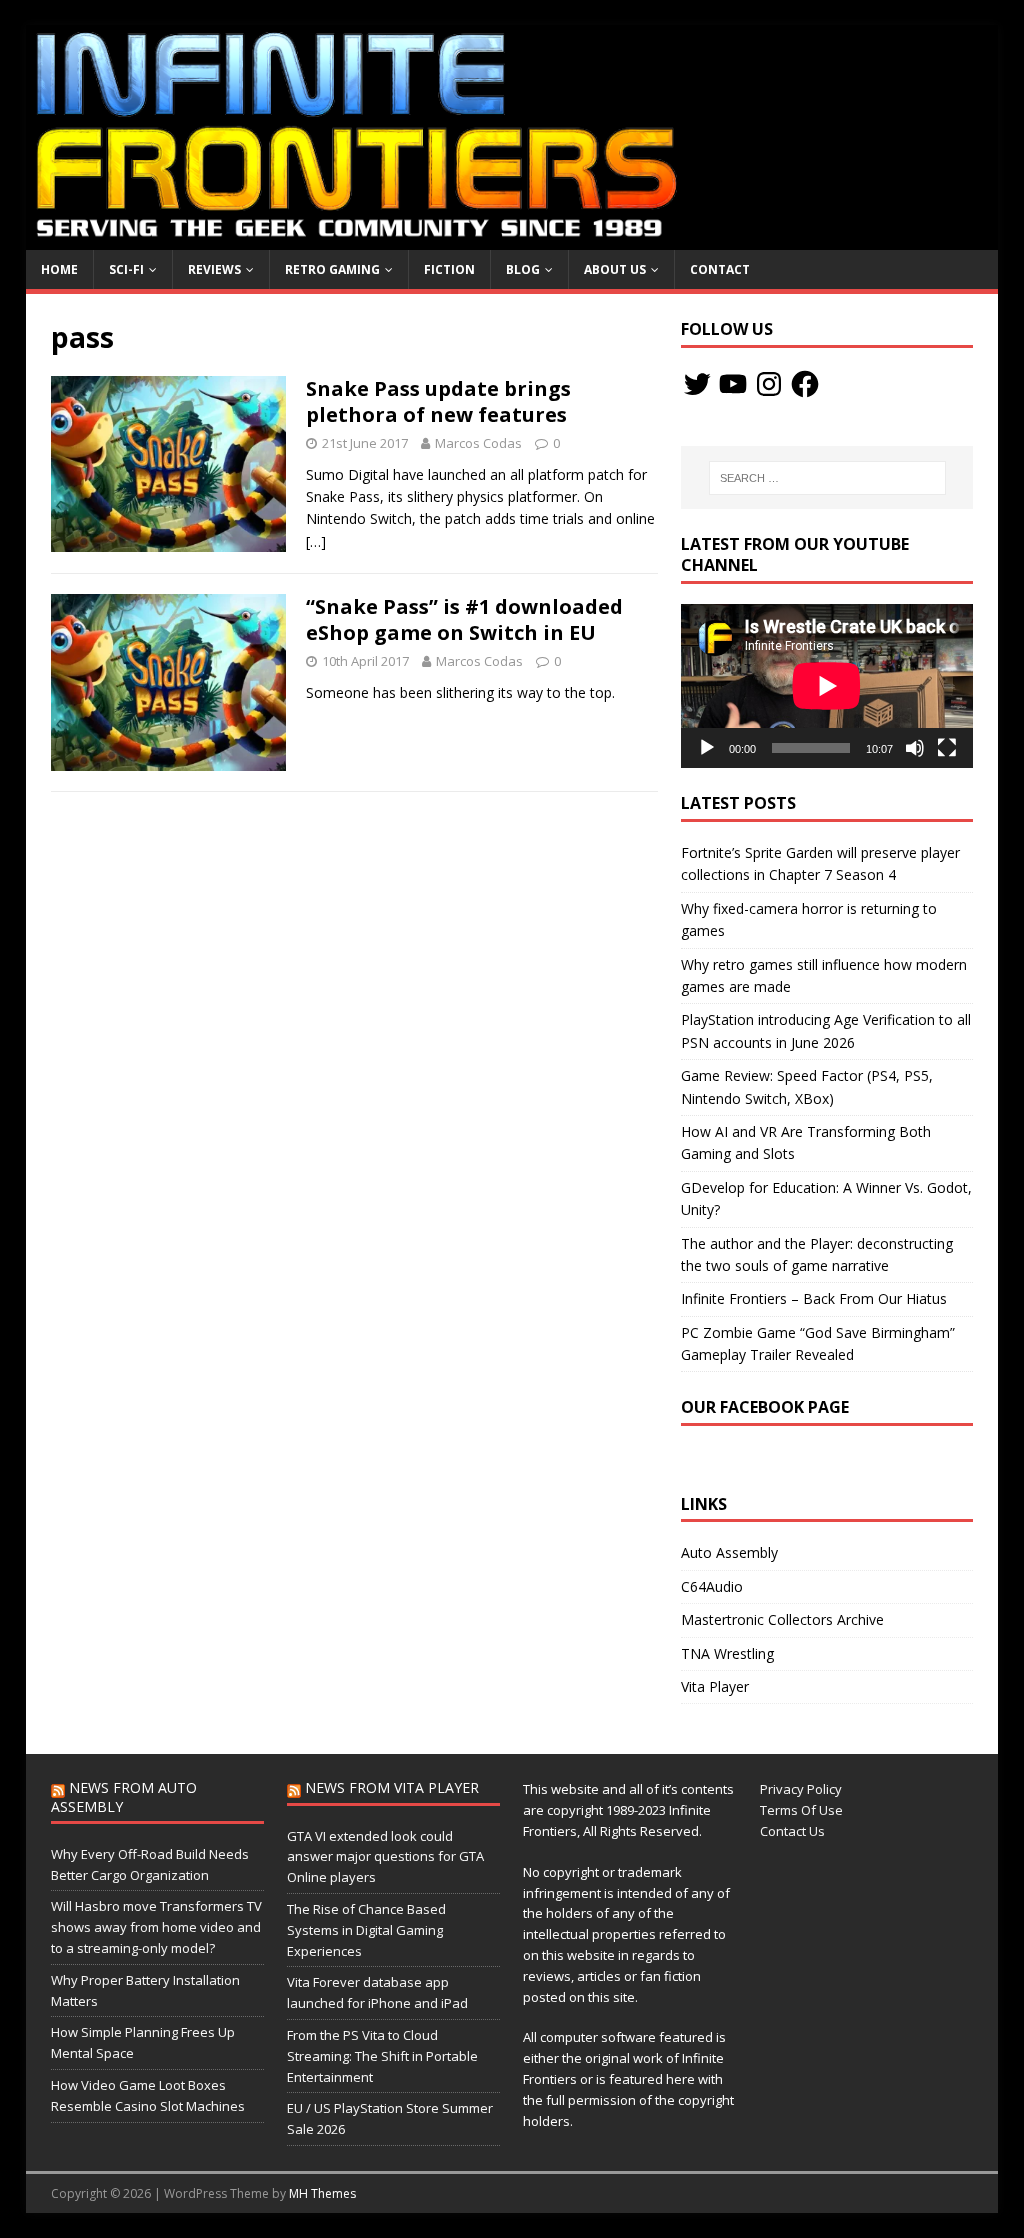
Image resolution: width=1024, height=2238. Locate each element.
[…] (316, 541)
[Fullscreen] (947, 748)
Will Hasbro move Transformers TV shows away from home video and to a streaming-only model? (156, 1927)
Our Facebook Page (765, 1407)
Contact (720, 269)
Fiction (449, 269)
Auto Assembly (729, 1552)
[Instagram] (769, 384)
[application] (827, 686)
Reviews (214, 269)
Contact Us (792, 1831)
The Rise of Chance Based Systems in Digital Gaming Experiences (366, 1930)
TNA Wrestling (727, 1653)
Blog (523, 269)
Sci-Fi (126, 269)
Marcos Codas (478, 443)
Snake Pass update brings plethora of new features (438, 401)
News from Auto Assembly (124, 1796)
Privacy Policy (801, 1789)
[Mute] (915, 748)
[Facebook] (805, 384)
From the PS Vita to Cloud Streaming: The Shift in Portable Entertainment (382, 2056)
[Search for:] (827, 478)
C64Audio (712, 1586)
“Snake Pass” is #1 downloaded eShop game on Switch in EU (464, 619)
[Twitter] (697, 384)
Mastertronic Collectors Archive (782, 1619)
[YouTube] (733, 384)
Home (59, 269)
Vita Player (715, 1686)
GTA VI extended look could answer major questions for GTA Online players (385, 1857)
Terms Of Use (801, 1810)
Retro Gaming (332, 269)
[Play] (707, 748)
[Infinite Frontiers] (512, 238)
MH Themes (322, 2193)
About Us (615, 269)
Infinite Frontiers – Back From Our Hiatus (814, 1298)
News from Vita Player (392, 1787)
